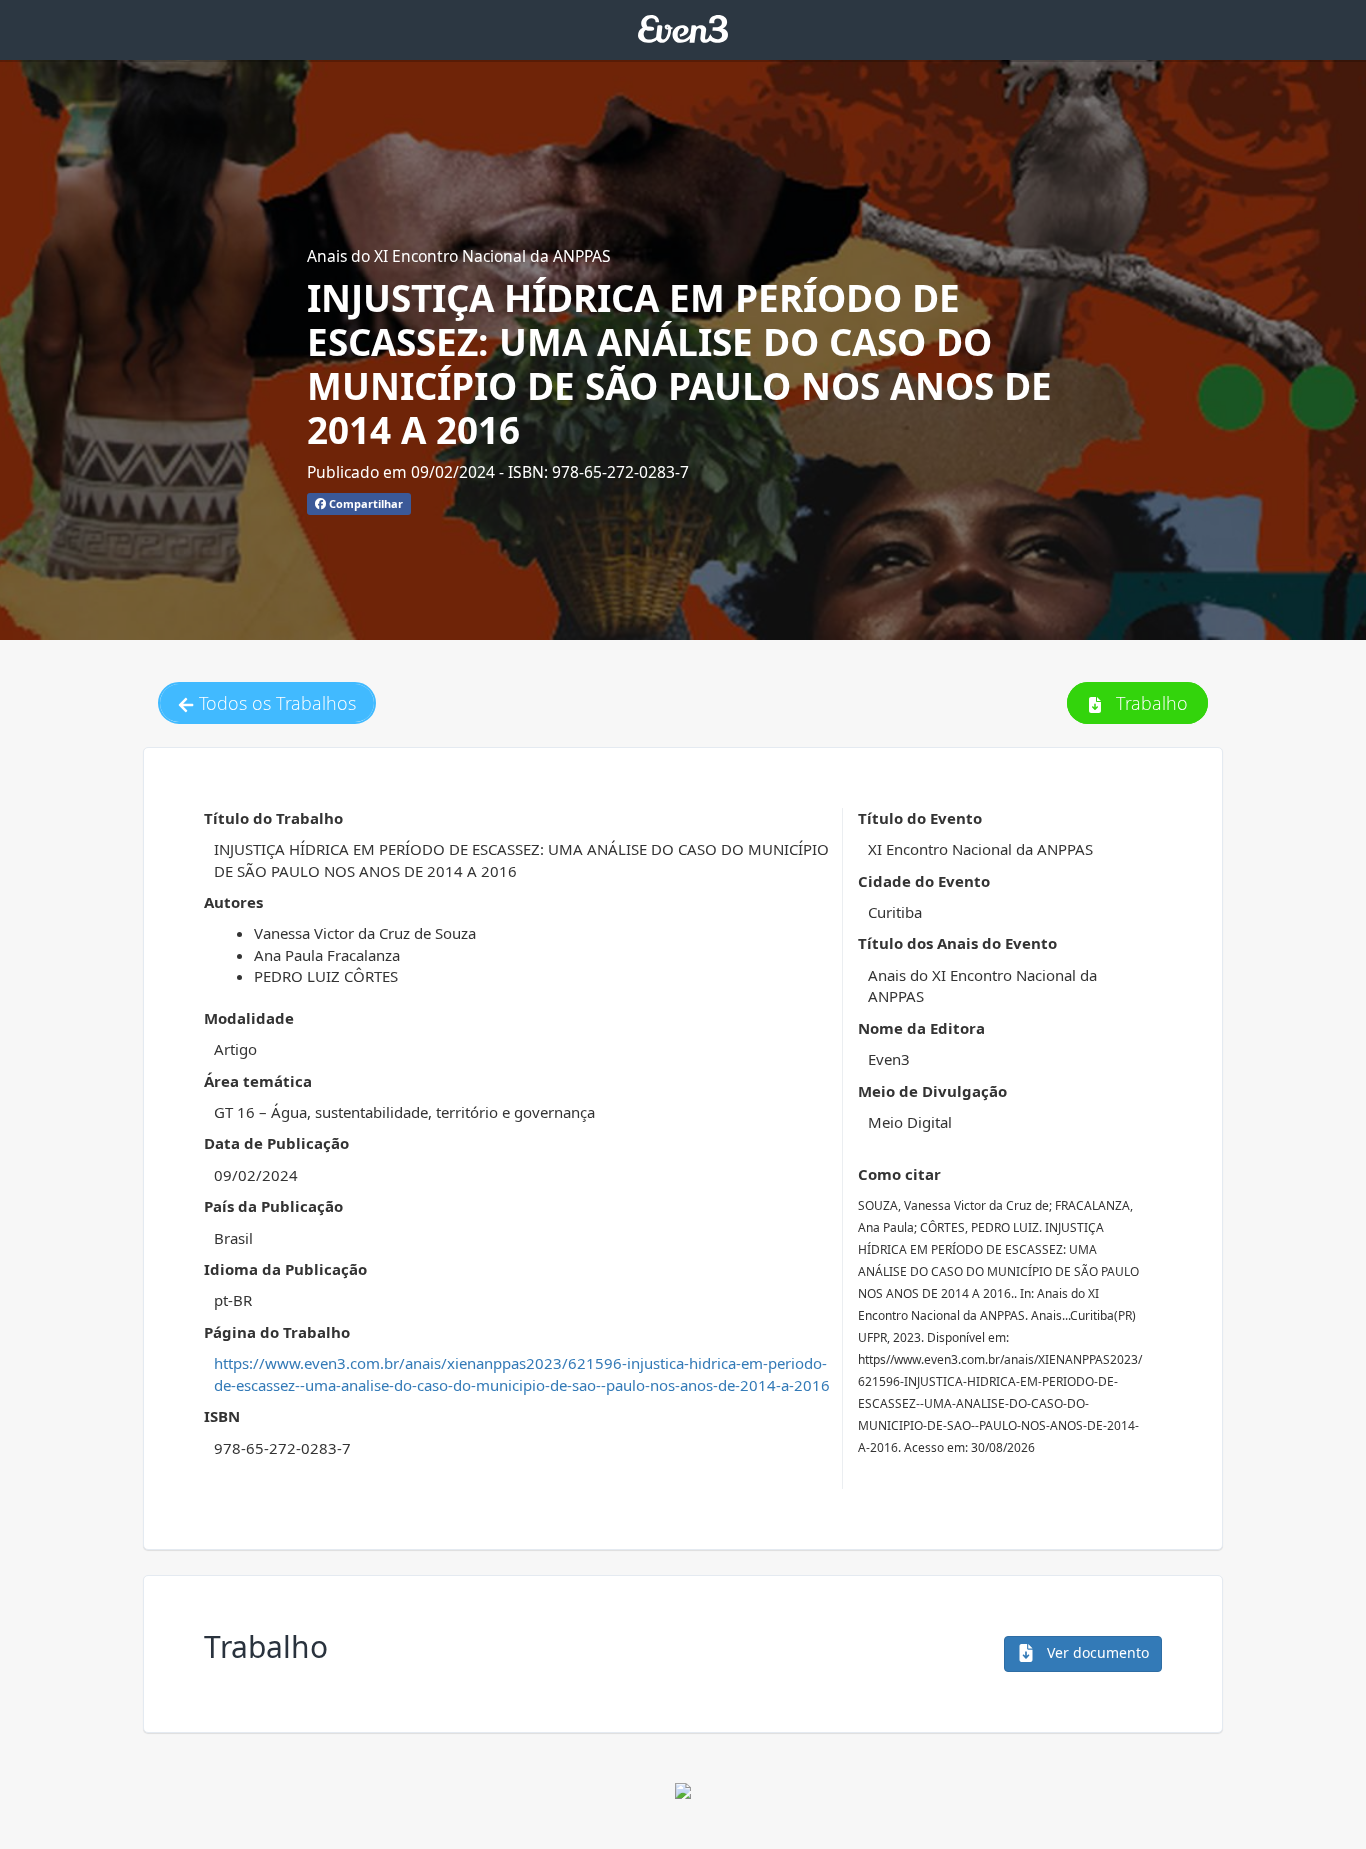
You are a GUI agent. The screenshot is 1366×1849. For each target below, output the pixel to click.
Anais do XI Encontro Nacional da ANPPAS (459, 256)
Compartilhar (364, 503)
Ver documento (1096, 1652)
